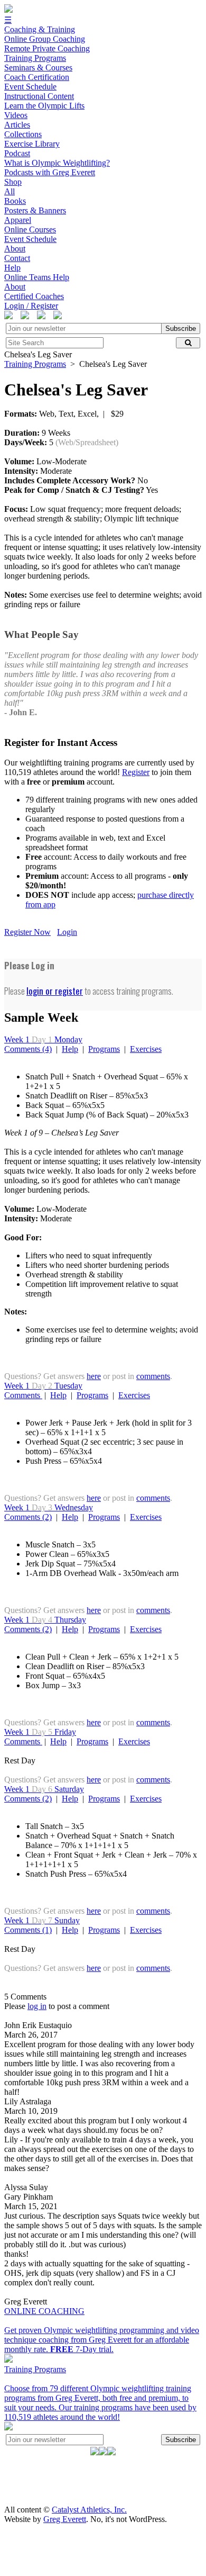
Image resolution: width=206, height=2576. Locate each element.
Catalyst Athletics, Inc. (89, 2510)
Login (67, 932)
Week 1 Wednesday (49, 1507)
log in (37, 2006)
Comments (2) (28, 1517)
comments (153, 1376)
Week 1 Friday (40, 1732)
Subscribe (181, 328)
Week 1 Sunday (42, 1920)
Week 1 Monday (43, 1039)
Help (70, 1049)
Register (136, 772)
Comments (23, 1395)
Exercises (146, 1049)
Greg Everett (65, 2519)
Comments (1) (28, 1930)
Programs (104, 1049)
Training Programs (35, 364)
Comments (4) (28, 1049)
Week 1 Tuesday (43, 1386)
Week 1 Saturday (44, 1789)
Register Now (27, 932)
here (94, 1376)
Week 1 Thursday (45, 1620)
